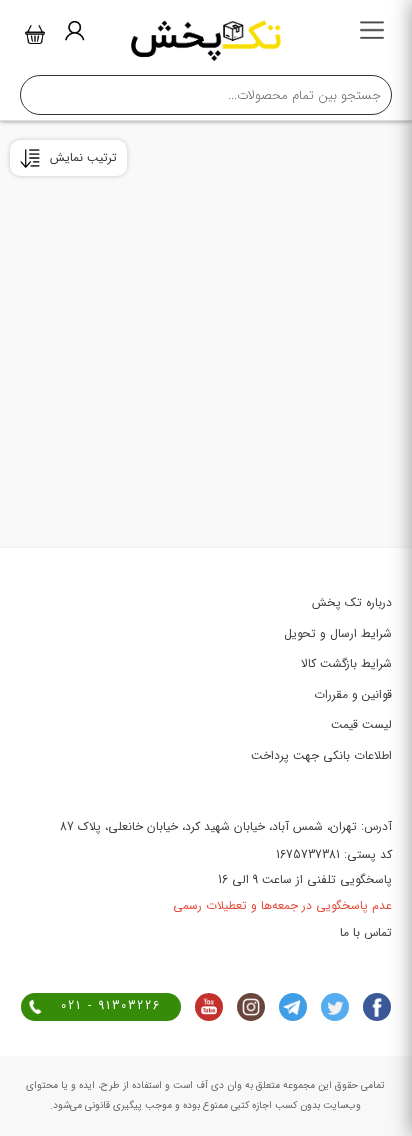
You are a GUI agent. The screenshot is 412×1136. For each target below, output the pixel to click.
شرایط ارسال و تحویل (338, 633)
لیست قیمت (361, 724)
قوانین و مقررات (353, 694)
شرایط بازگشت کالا (346, 663)
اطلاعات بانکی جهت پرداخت (321, 755)
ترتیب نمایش (83, 157)
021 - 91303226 (111, 1005)
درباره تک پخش (352, 602)
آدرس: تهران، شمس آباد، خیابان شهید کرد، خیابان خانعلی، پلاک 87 (226, 826)
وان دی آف (217, 1085)
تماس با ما (366, 932)
